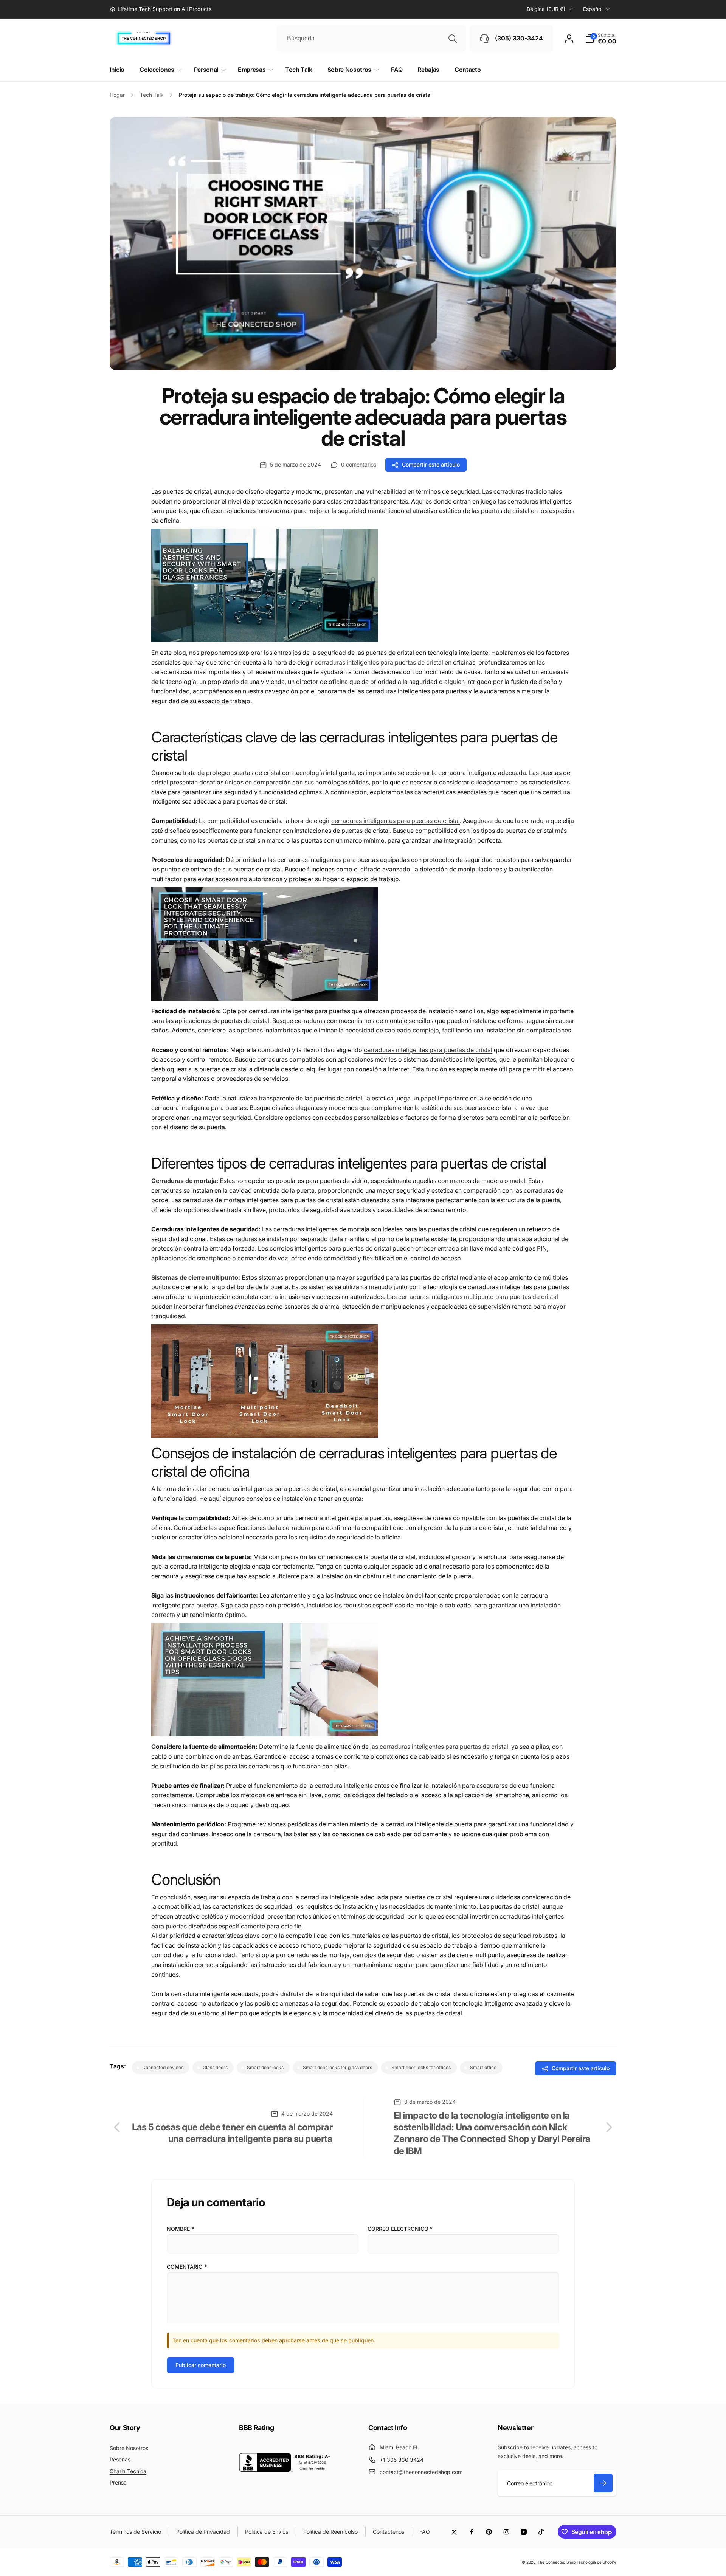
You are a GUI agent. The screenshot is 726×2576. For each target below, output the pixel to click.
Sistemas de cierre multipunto (195, 1277)
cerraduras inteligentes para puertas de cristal (379, 662)
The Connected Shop (557, 2562)
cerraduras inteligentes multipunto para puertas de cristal (478, 1297)
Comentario (187, 2267)
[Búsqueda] (453, 39)
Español (593, 9)
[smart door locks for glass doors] (265, 640)
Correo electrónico (400, 2229)
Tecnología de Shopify (596, 2562)
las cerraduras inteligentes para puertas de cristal (439, 1747)
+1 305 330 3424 (402, 2460)
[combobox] (371, 39)
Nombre (180, 2229)
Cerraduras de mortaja (184, 1181)
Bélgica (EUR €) (546, 9)
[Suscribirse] (603, 2483)
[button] (601, 39)
